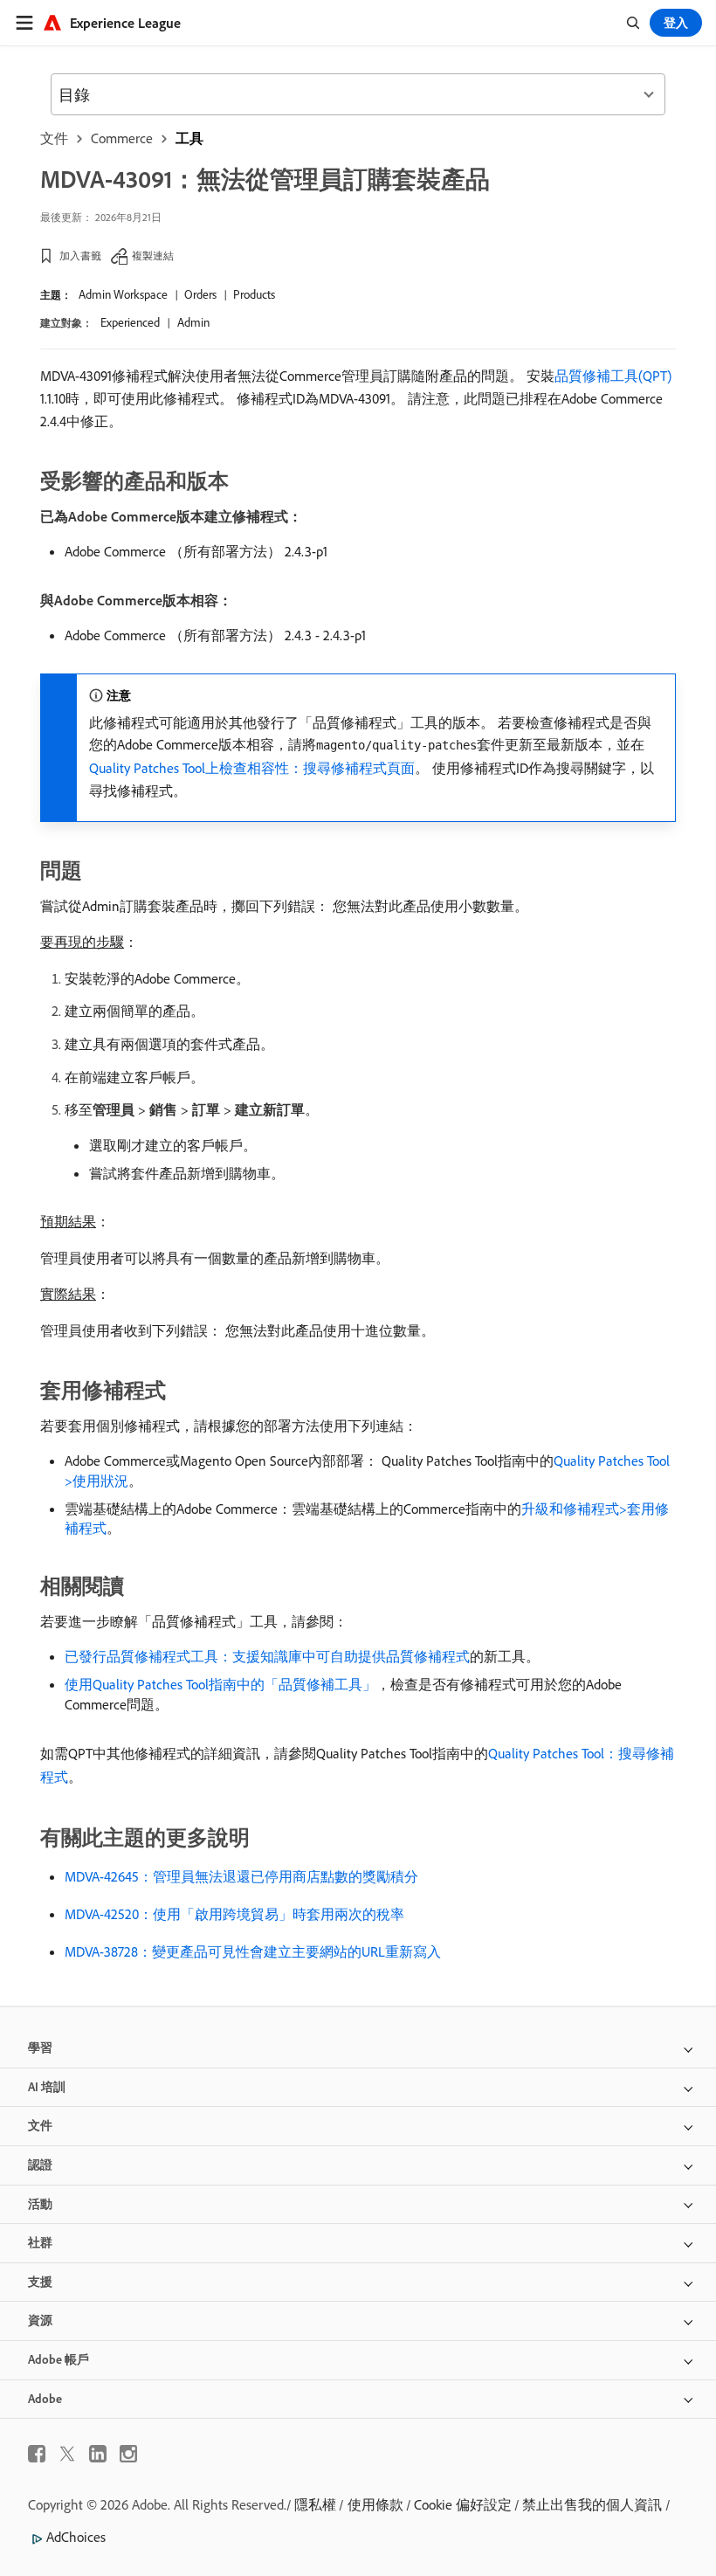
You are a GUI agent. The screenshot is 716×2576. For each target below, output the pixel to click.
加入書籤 (80, 256)
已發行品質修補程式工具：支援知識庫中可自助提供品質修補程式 (267, 1656)
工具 (189, 138)
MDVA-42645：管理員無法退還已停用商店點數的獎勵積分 (241, 1876)
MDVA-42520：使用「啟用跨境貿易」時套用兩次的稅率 (234, 1914)
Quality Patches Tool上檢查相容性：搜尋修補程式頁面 (252, 768)
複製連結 (153, 256)
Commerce (122, 138)
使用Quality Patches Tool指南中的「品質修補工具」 (220, 1684)
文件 (54, 138)
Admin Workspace (123, 294)
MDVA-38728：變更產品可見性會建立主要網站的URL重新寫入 (253, 1951)
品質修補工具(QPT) (613, 376)
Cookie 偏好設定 (463, 2504)
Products (254, 294)
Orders (200, 294)
